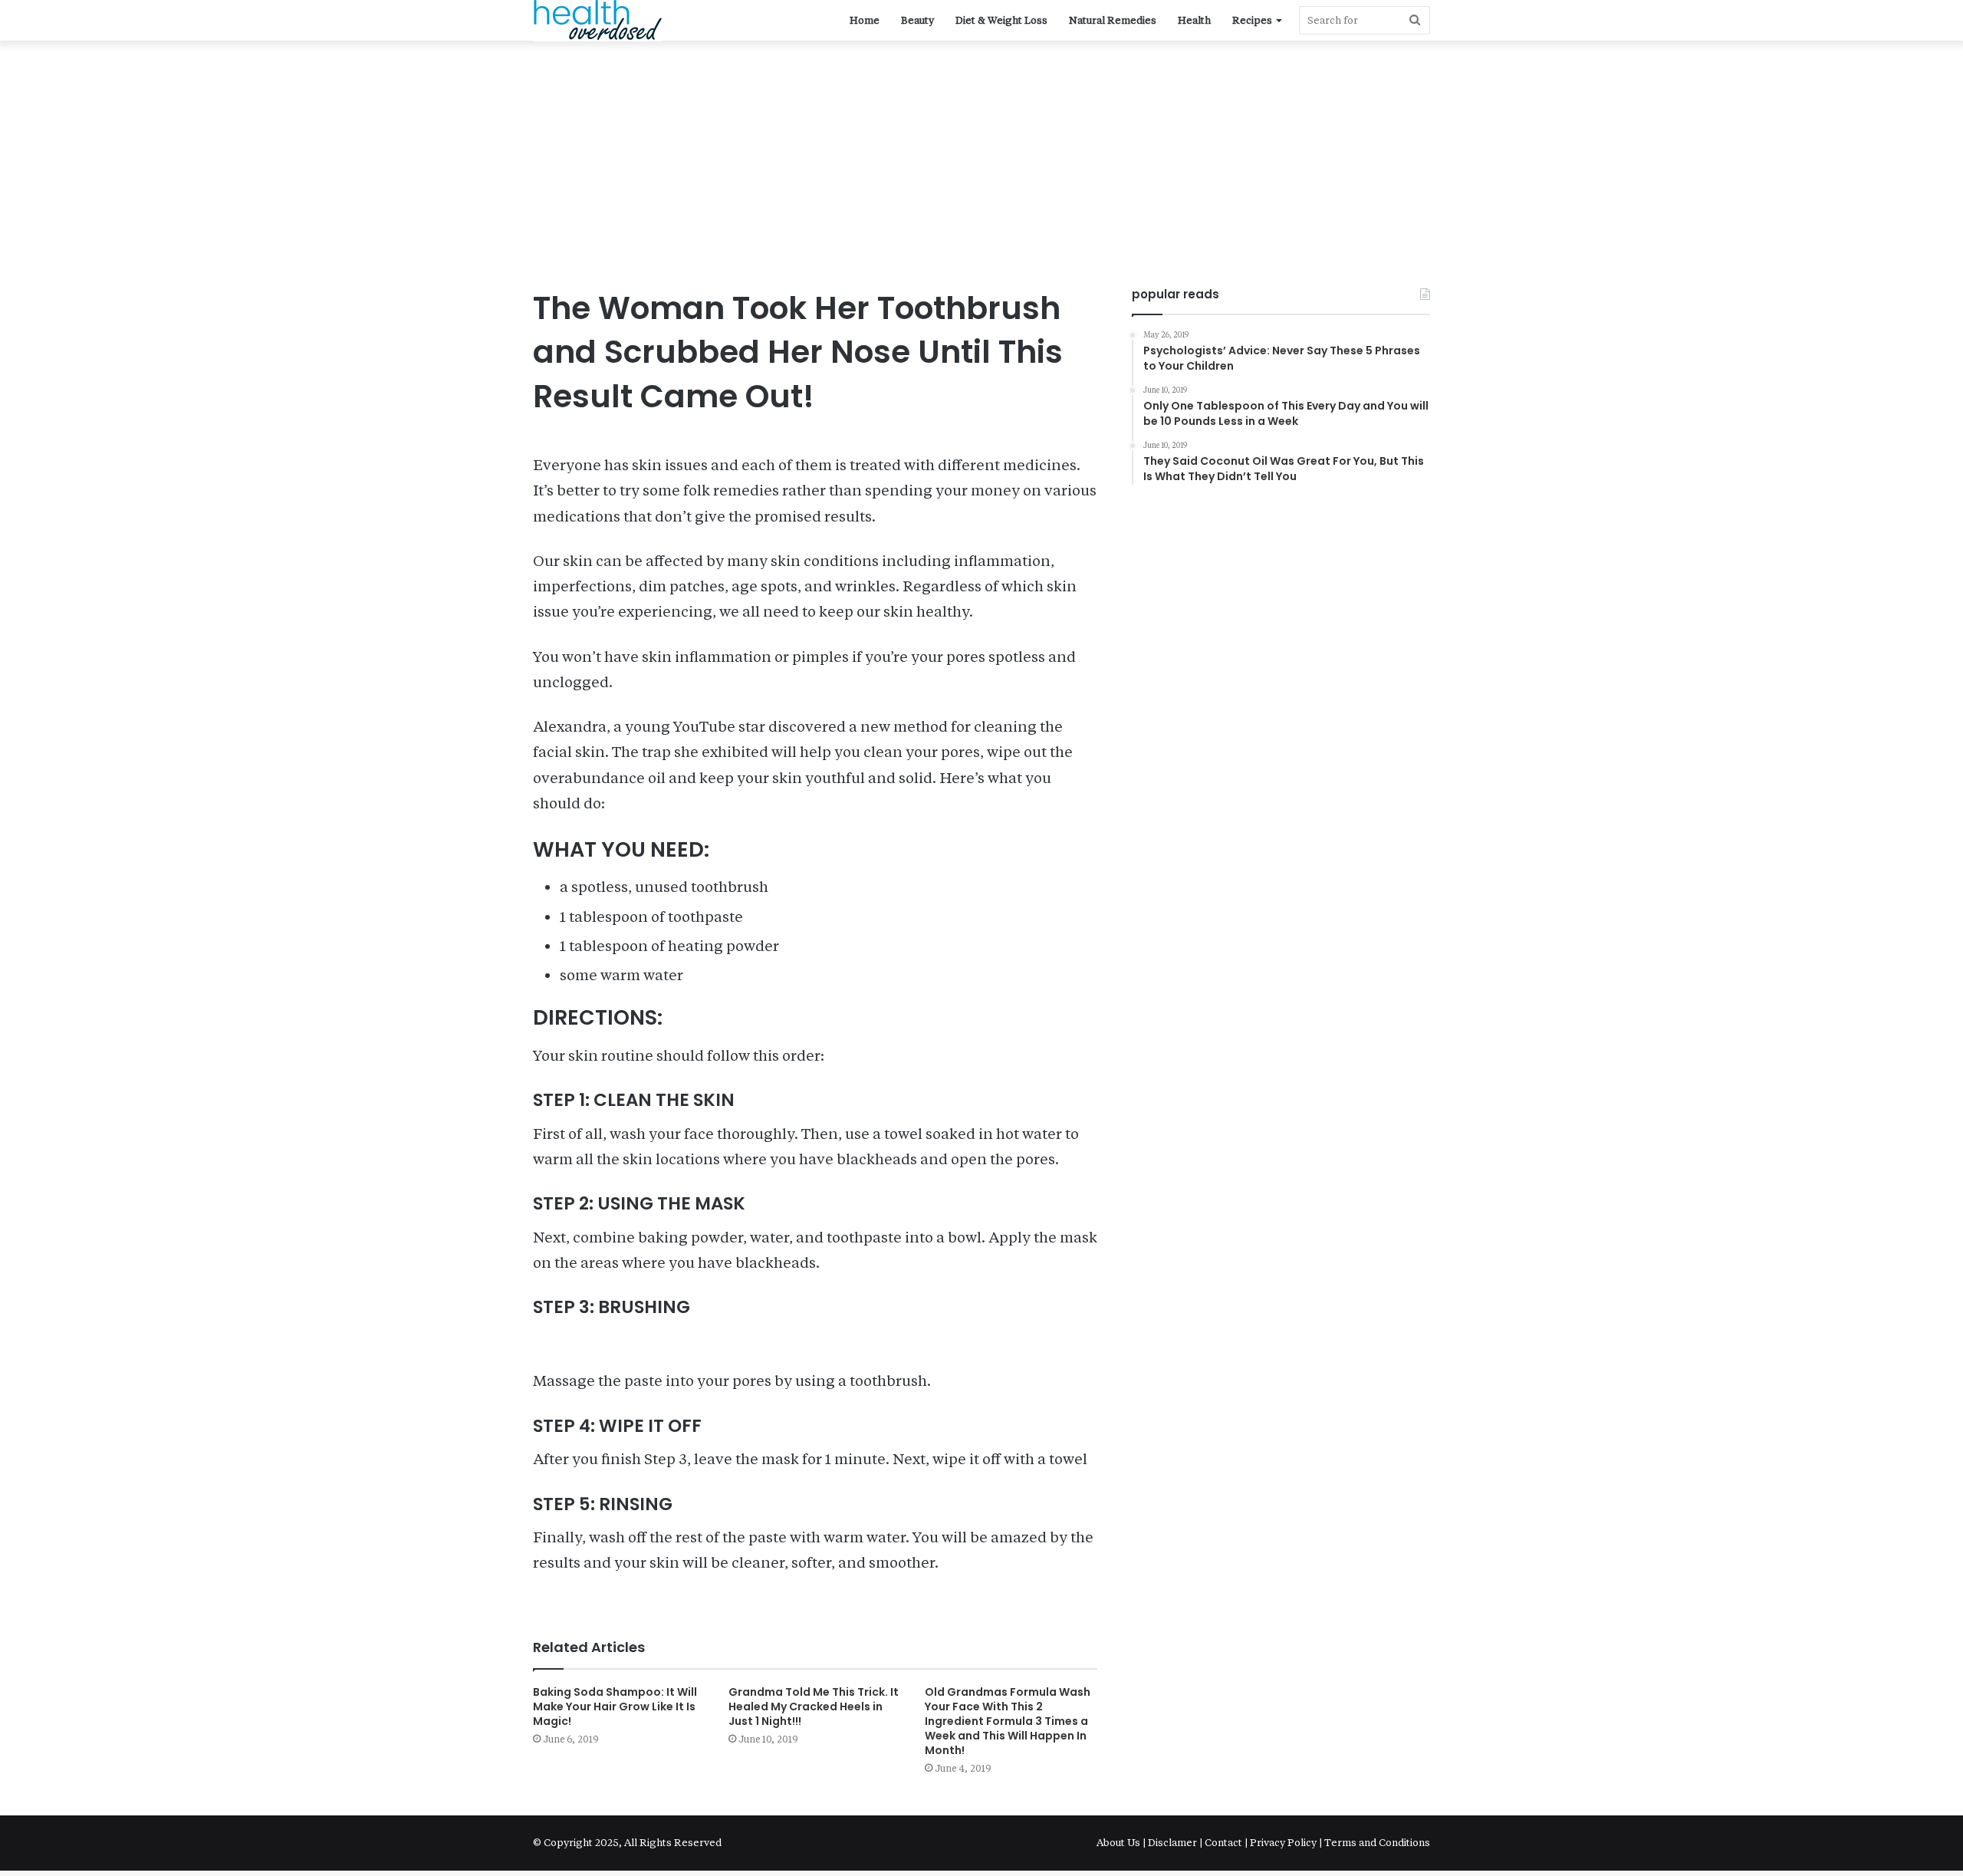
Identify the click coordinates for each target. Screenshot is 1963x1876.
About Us (1120, 1843)
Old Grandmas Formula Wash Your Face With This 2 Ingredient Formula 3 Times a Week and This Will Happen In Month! (1008, 1721)
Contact (1223, 1843)
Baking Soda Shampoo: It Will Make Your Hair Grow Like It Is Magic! (615, 1707)
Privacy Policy (1283, 1843)
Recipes (1252, 20)
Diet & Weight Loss (1001, 20)
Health (1194, 20)
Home (865, 20)
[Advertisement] (981, 171)
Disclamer (1172, 1843)
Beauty (917, 20)
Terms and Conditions (1377, 1843)
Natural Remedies (1113, 20)
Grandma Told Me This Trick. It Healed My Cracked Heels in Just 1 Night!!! (814, 1707)
